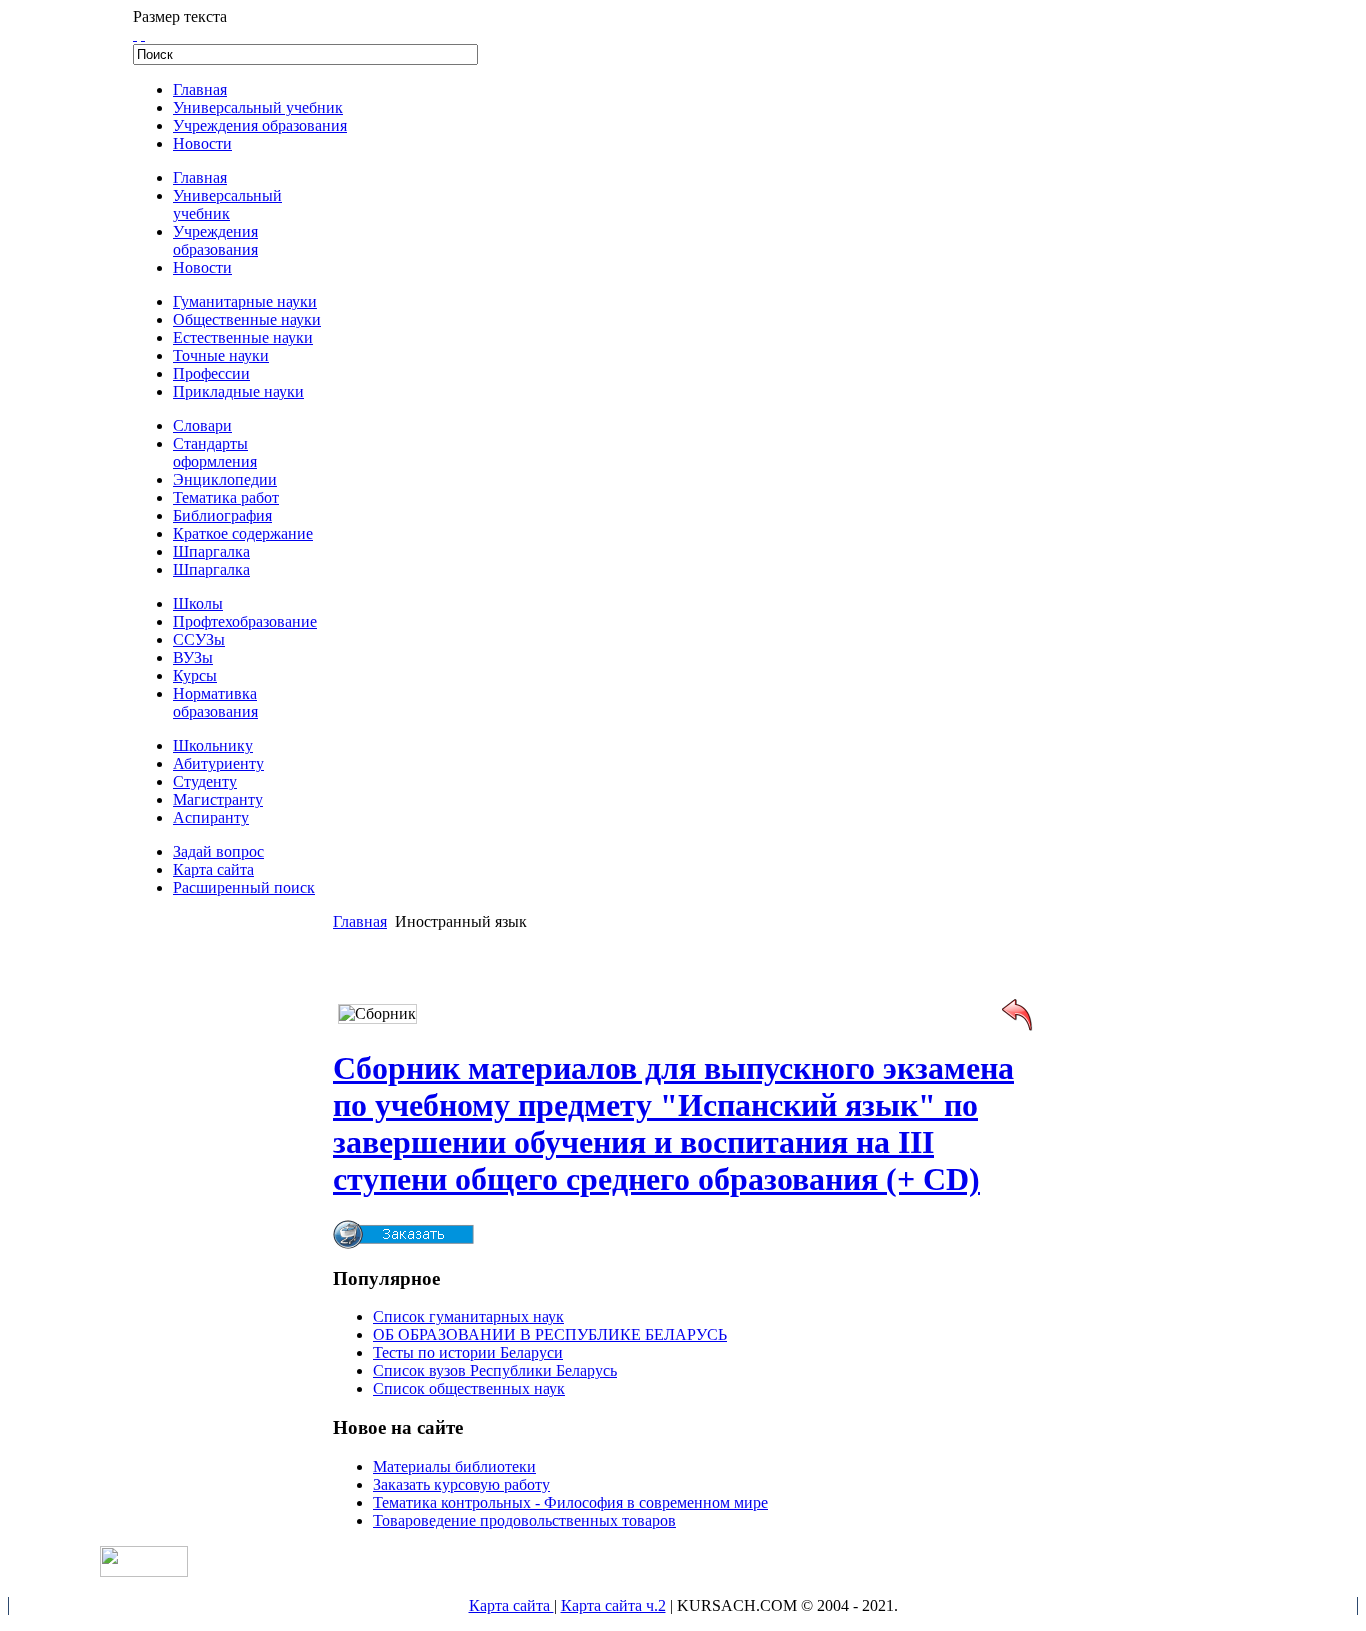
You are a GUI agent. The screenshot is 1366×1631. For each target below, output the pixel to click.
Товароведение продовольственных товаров (524, 1520)
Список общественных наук (469, 1388)
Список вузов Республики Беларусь (495, 1370)
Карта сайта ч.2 (613, 1605)
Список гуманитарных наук (468, 1316)
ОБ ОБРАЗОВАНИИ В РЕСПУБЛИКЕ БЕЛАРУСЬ (550, 1334)
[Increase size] (135, 34)
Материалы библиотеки (454, 1466)
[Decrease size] (143, 34)
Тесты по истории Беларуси (468, 1352)
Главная (360, 921)
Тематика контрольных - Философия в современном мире (570, 1502)
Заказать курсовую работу (461, 1484)
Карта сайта (511, 1605)
